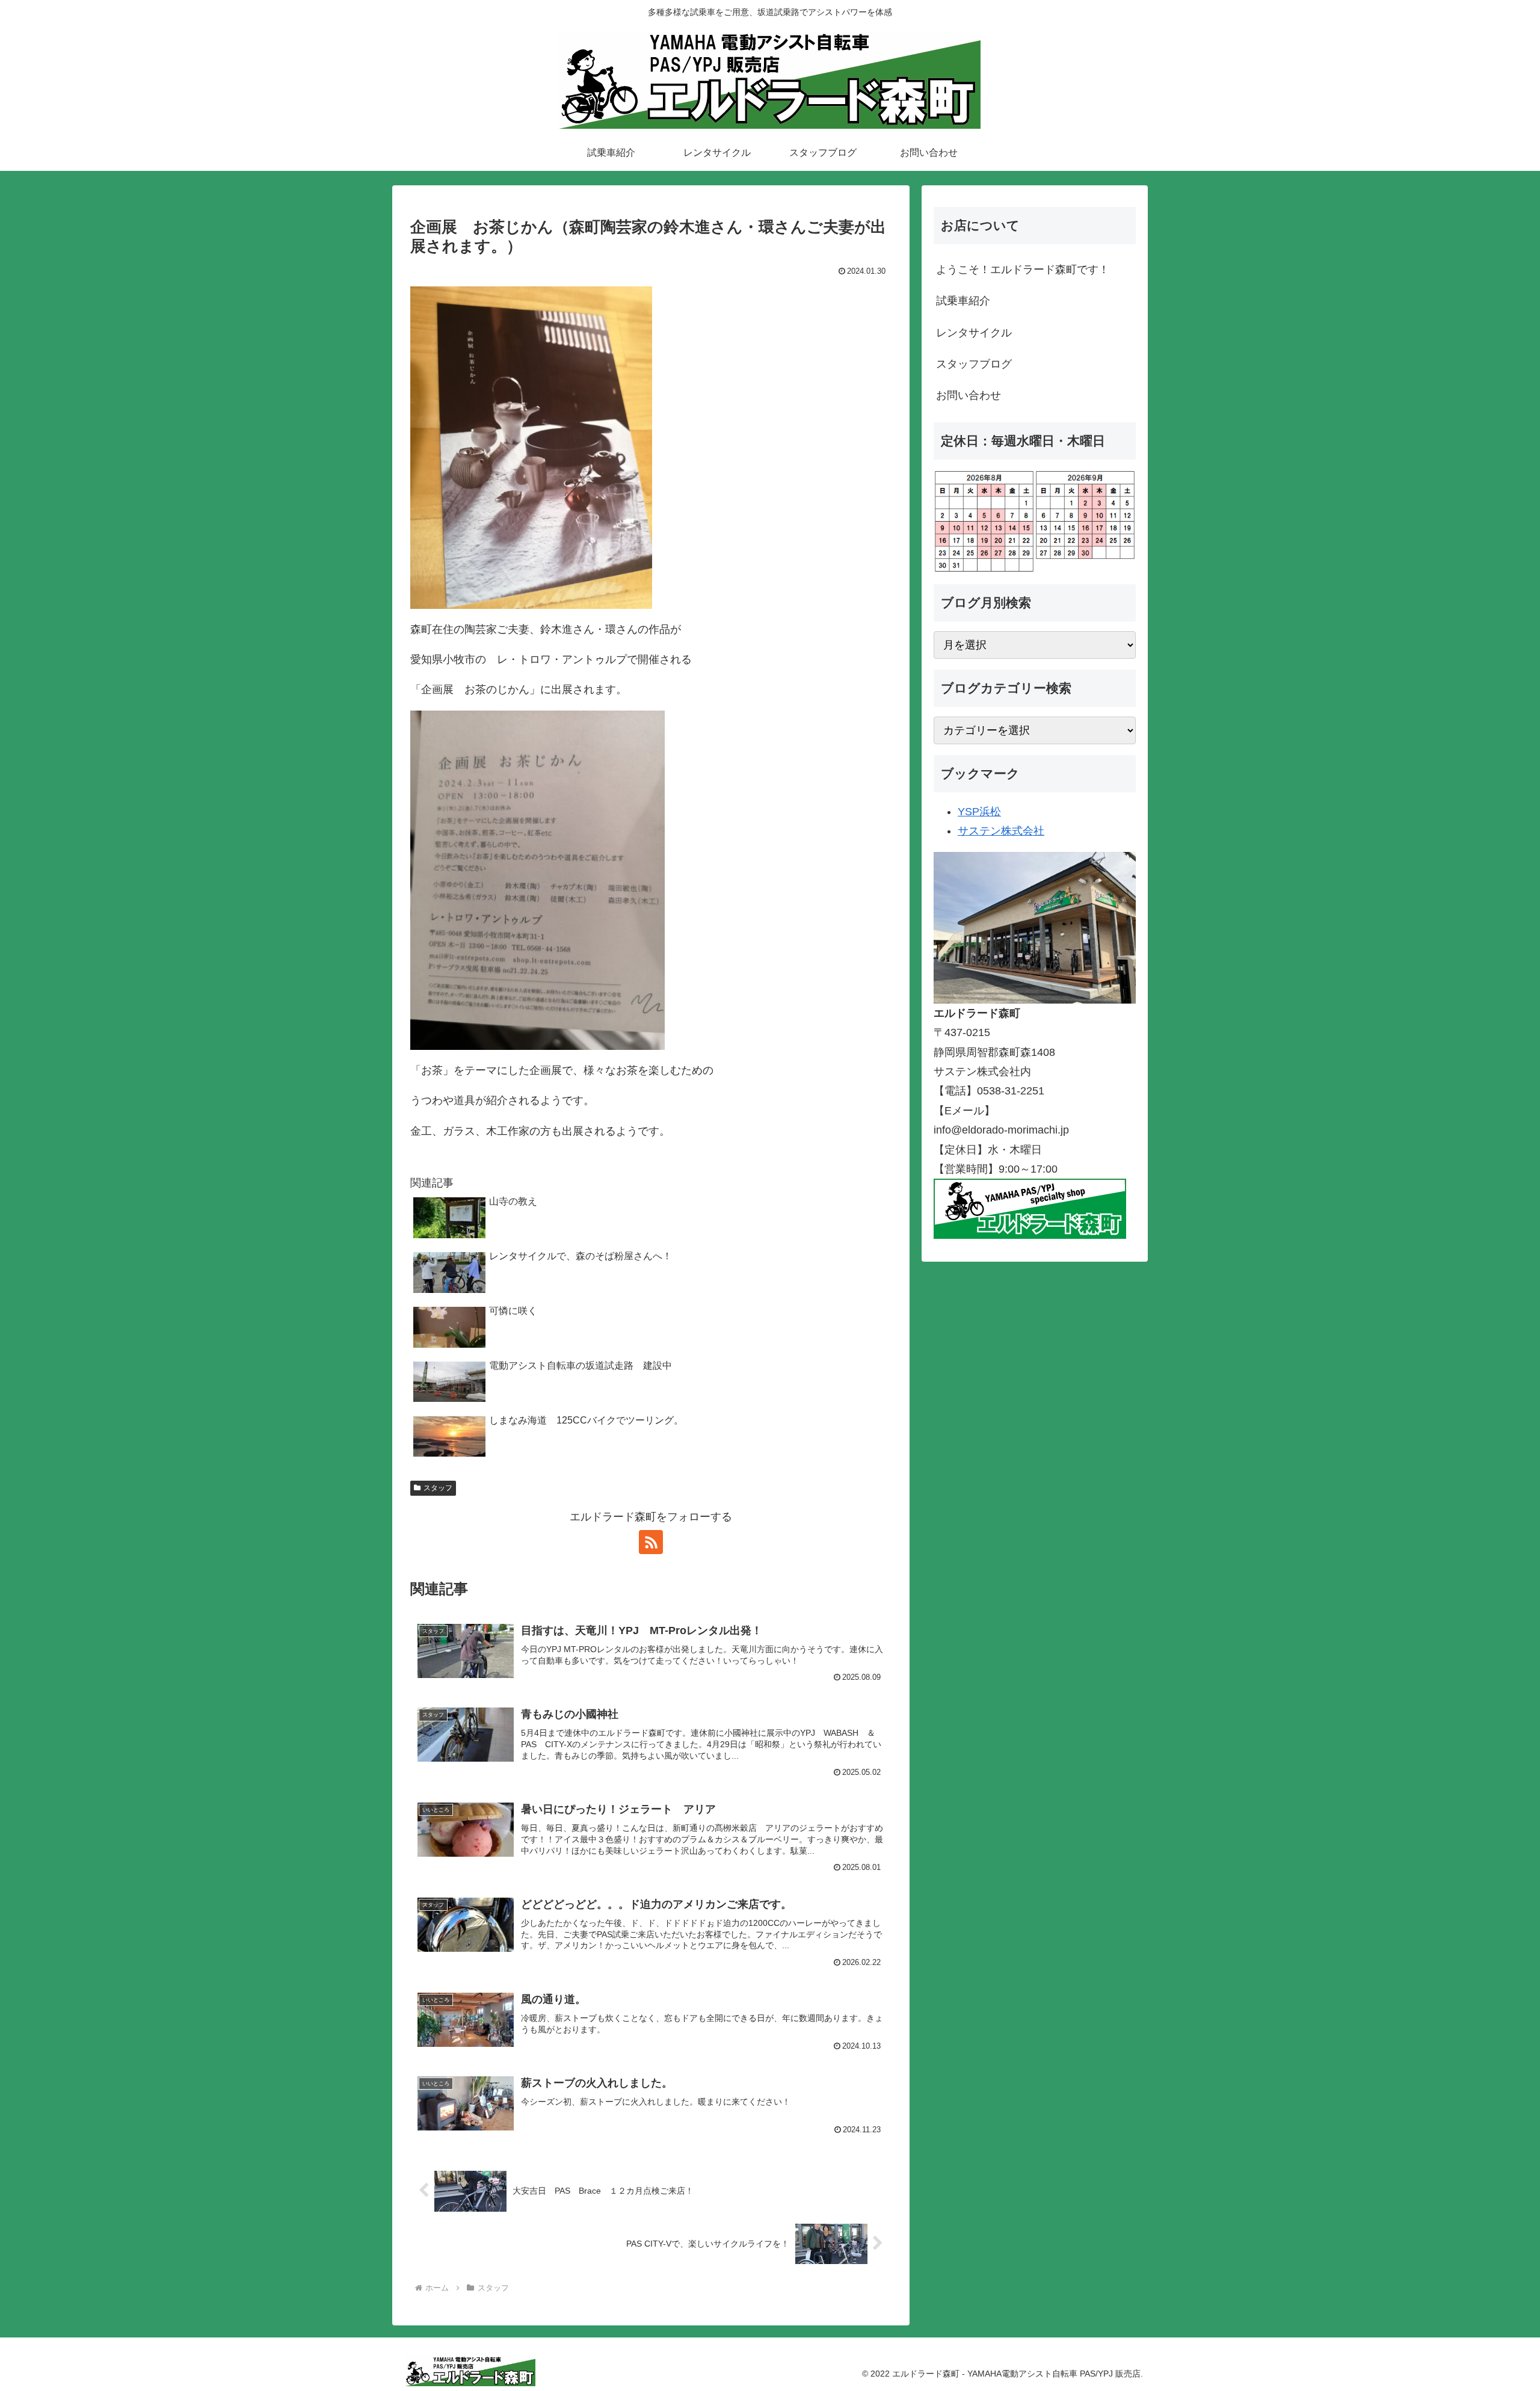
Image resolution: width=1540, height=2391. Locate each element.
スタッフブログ (974, 364)
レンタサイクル (974, 333)
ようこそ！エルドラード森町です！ (1023, 270)
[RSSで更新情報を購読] (651, 1542)
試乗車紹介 (963, 301)
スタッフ (438, 1488)
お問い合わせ (969, 395)
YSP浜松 (979, 812)
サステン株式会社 (1001, 831)
